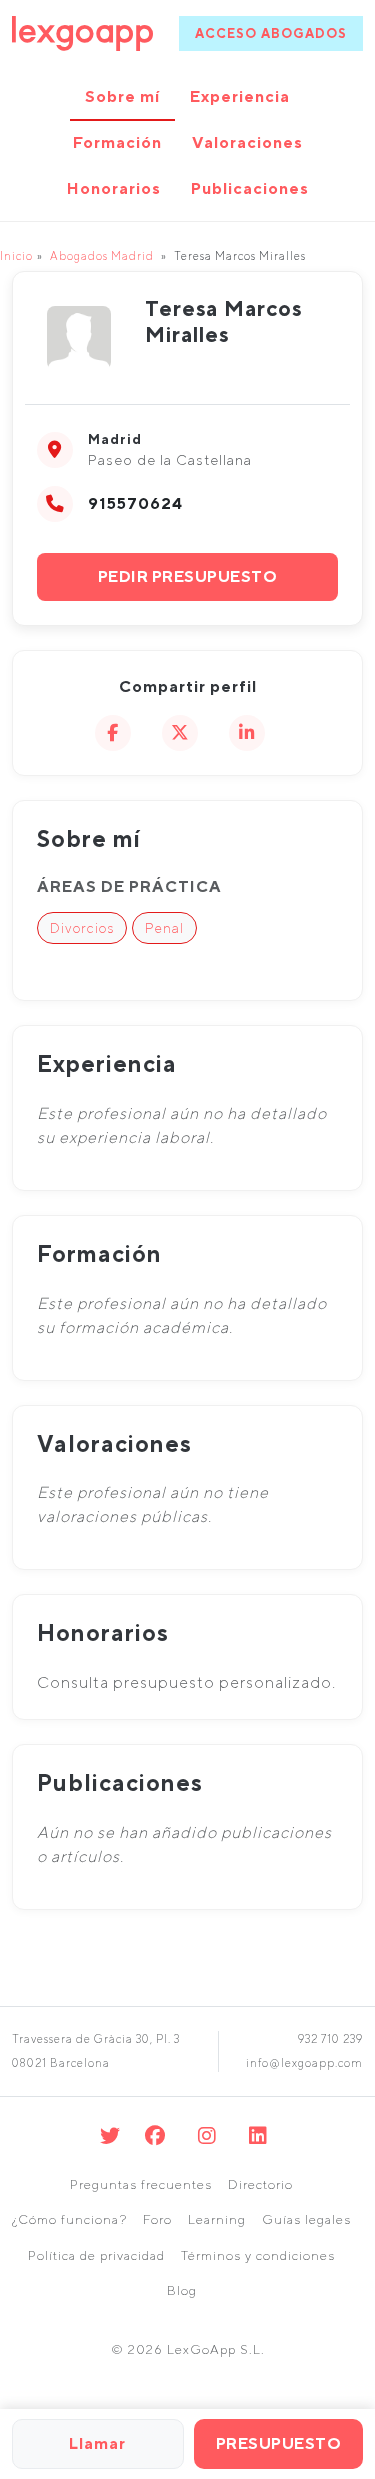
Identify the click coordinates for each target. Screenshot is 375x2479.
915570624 (135, 503)
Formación (117, 142)
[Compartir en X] (180, 733)
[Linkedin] (258, 2135)
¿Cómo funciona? (69, 2219)
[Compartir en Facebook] (113, 733)
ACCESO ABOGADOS (271, 33)
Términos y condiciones (258, 2255)
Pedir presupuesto (188, 576)
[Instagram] (207, 2135)
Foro (157, 2219)
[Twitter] (110, 2135)
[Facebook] (155, 2135)
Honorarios (114, 188)
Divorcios (82, 928)
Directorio (260, 2184)
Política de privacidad (96, 2255)
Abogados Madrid (102, 255)
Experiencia (240, 96)
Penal (164, 928)
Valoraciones (247, 142)
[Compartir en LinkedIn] (247, 733)
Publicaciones (250, 188)
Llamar (97, 2443)
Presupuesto (279, 2443)
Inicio (16, 255)
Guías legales (306, 2219)
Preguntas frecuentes (141, 2184)
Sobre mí (122, 96)
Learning (217, 2219)
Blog (182, 2290)
